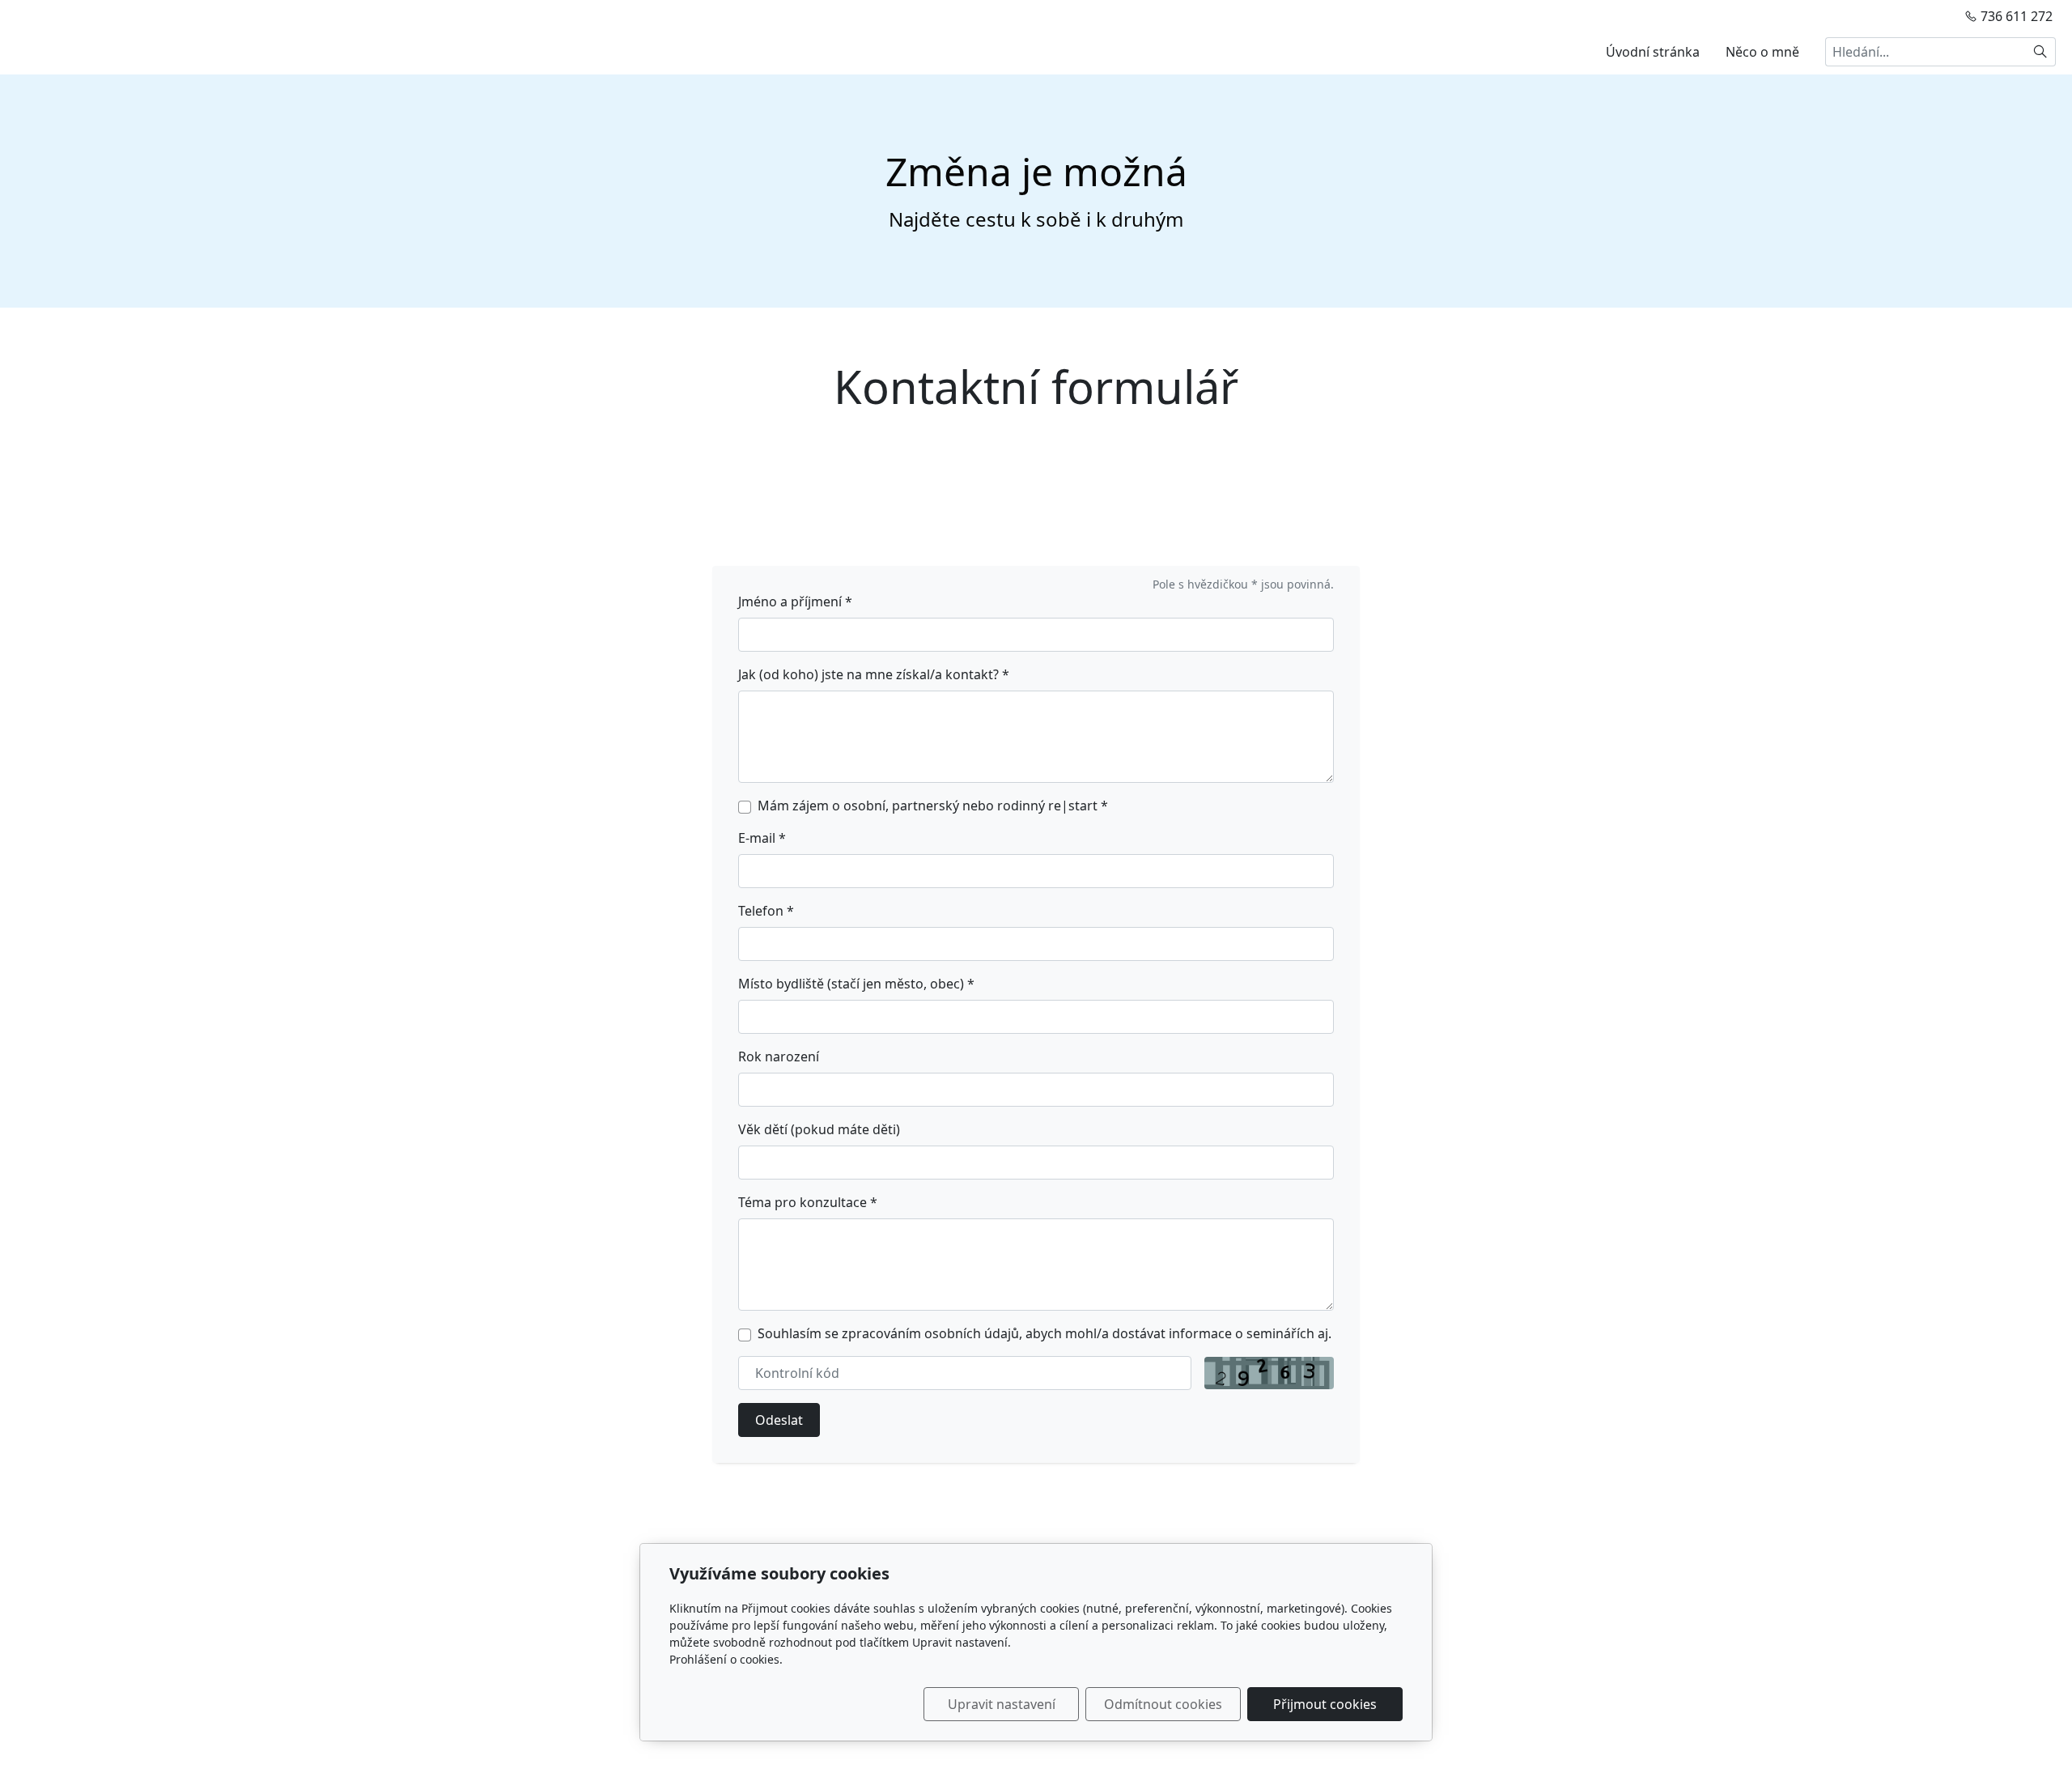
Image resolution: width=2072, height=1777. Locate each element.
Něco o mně (1762, 52)
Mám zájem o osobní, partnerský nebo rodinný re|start (933, 806)
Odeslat (779, 1420)
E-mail (762, 838)
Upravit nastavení (1002, 1704)
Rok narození (779, 1056)
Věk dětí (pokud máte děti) (819, 1129)
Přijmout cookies (1325, 1704)
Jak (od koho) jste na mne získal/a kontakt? (874, 674)
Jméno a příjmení (795, 602)
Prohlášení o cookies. (726, 1659)
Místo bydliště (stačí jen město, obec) (856, 984)
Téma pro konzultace (808, 1202)
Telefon (766, 911)
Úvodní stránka (1653, 52)
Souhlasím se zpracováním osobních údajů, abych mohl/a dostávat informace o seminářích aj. (1044, 1333)
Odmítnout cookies (1163, 1704)
